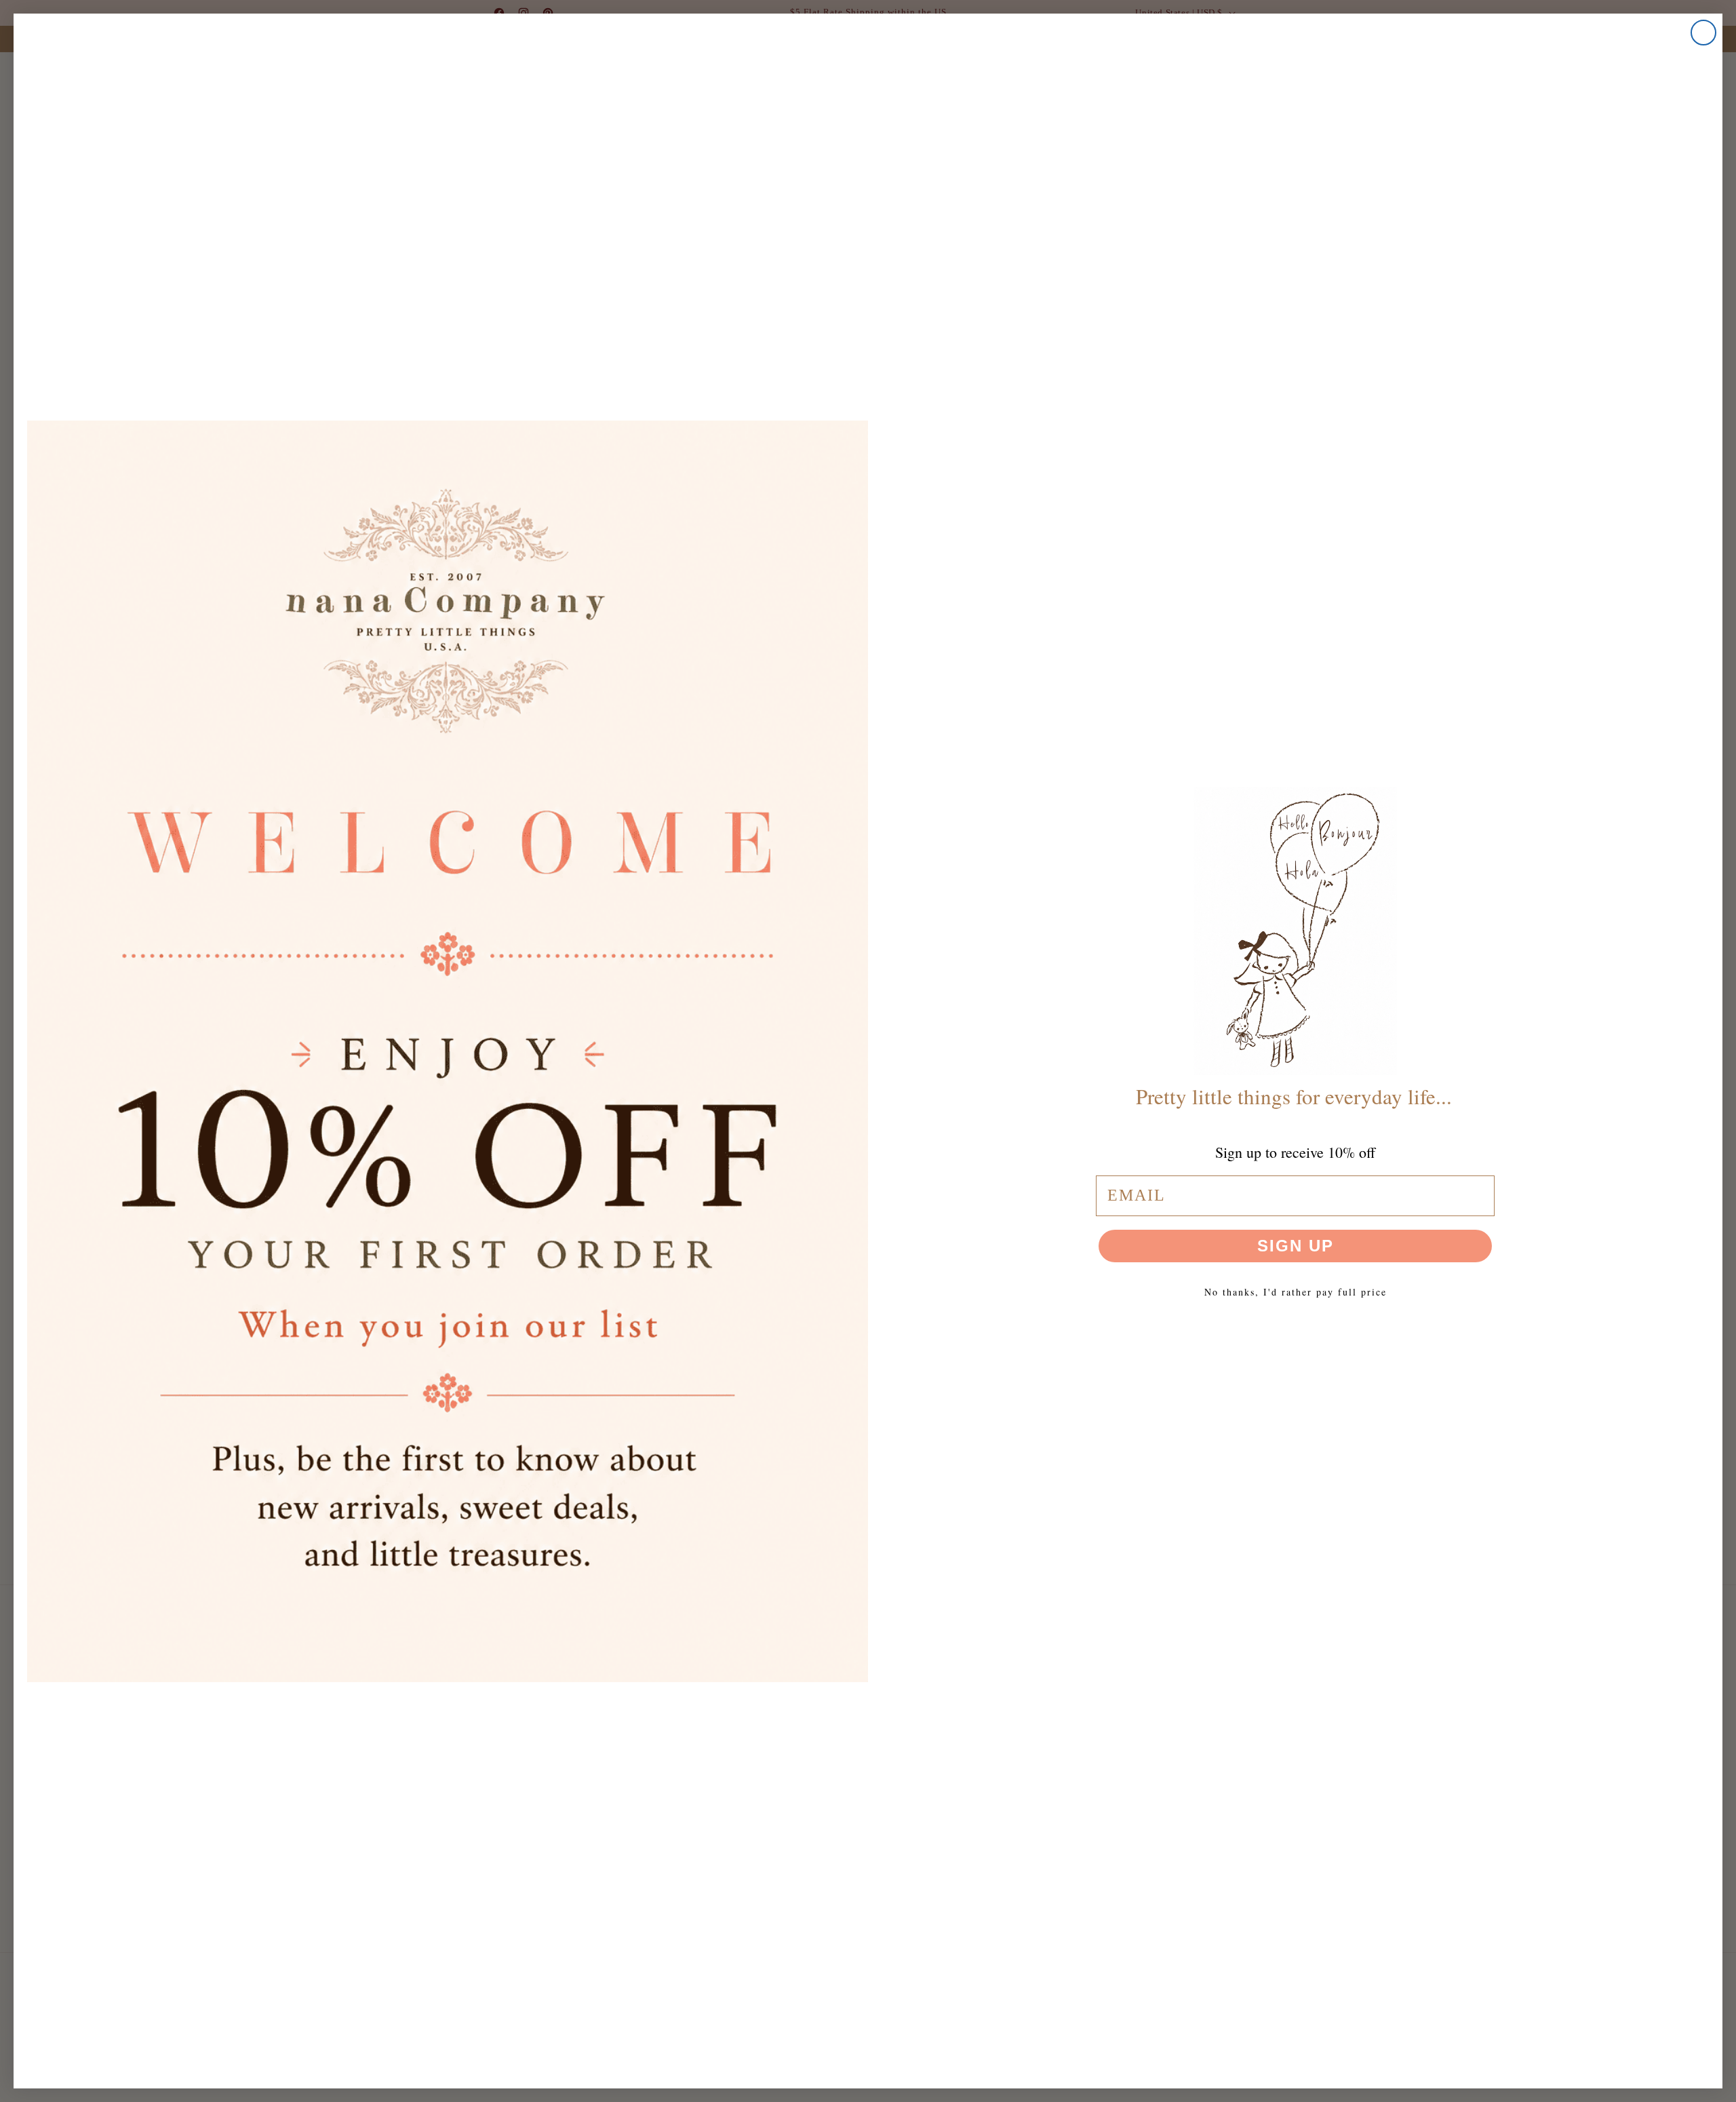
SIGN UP (1296, 1246)
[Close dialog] (1703, 33)
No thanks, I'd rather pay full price (1296, 1292)
